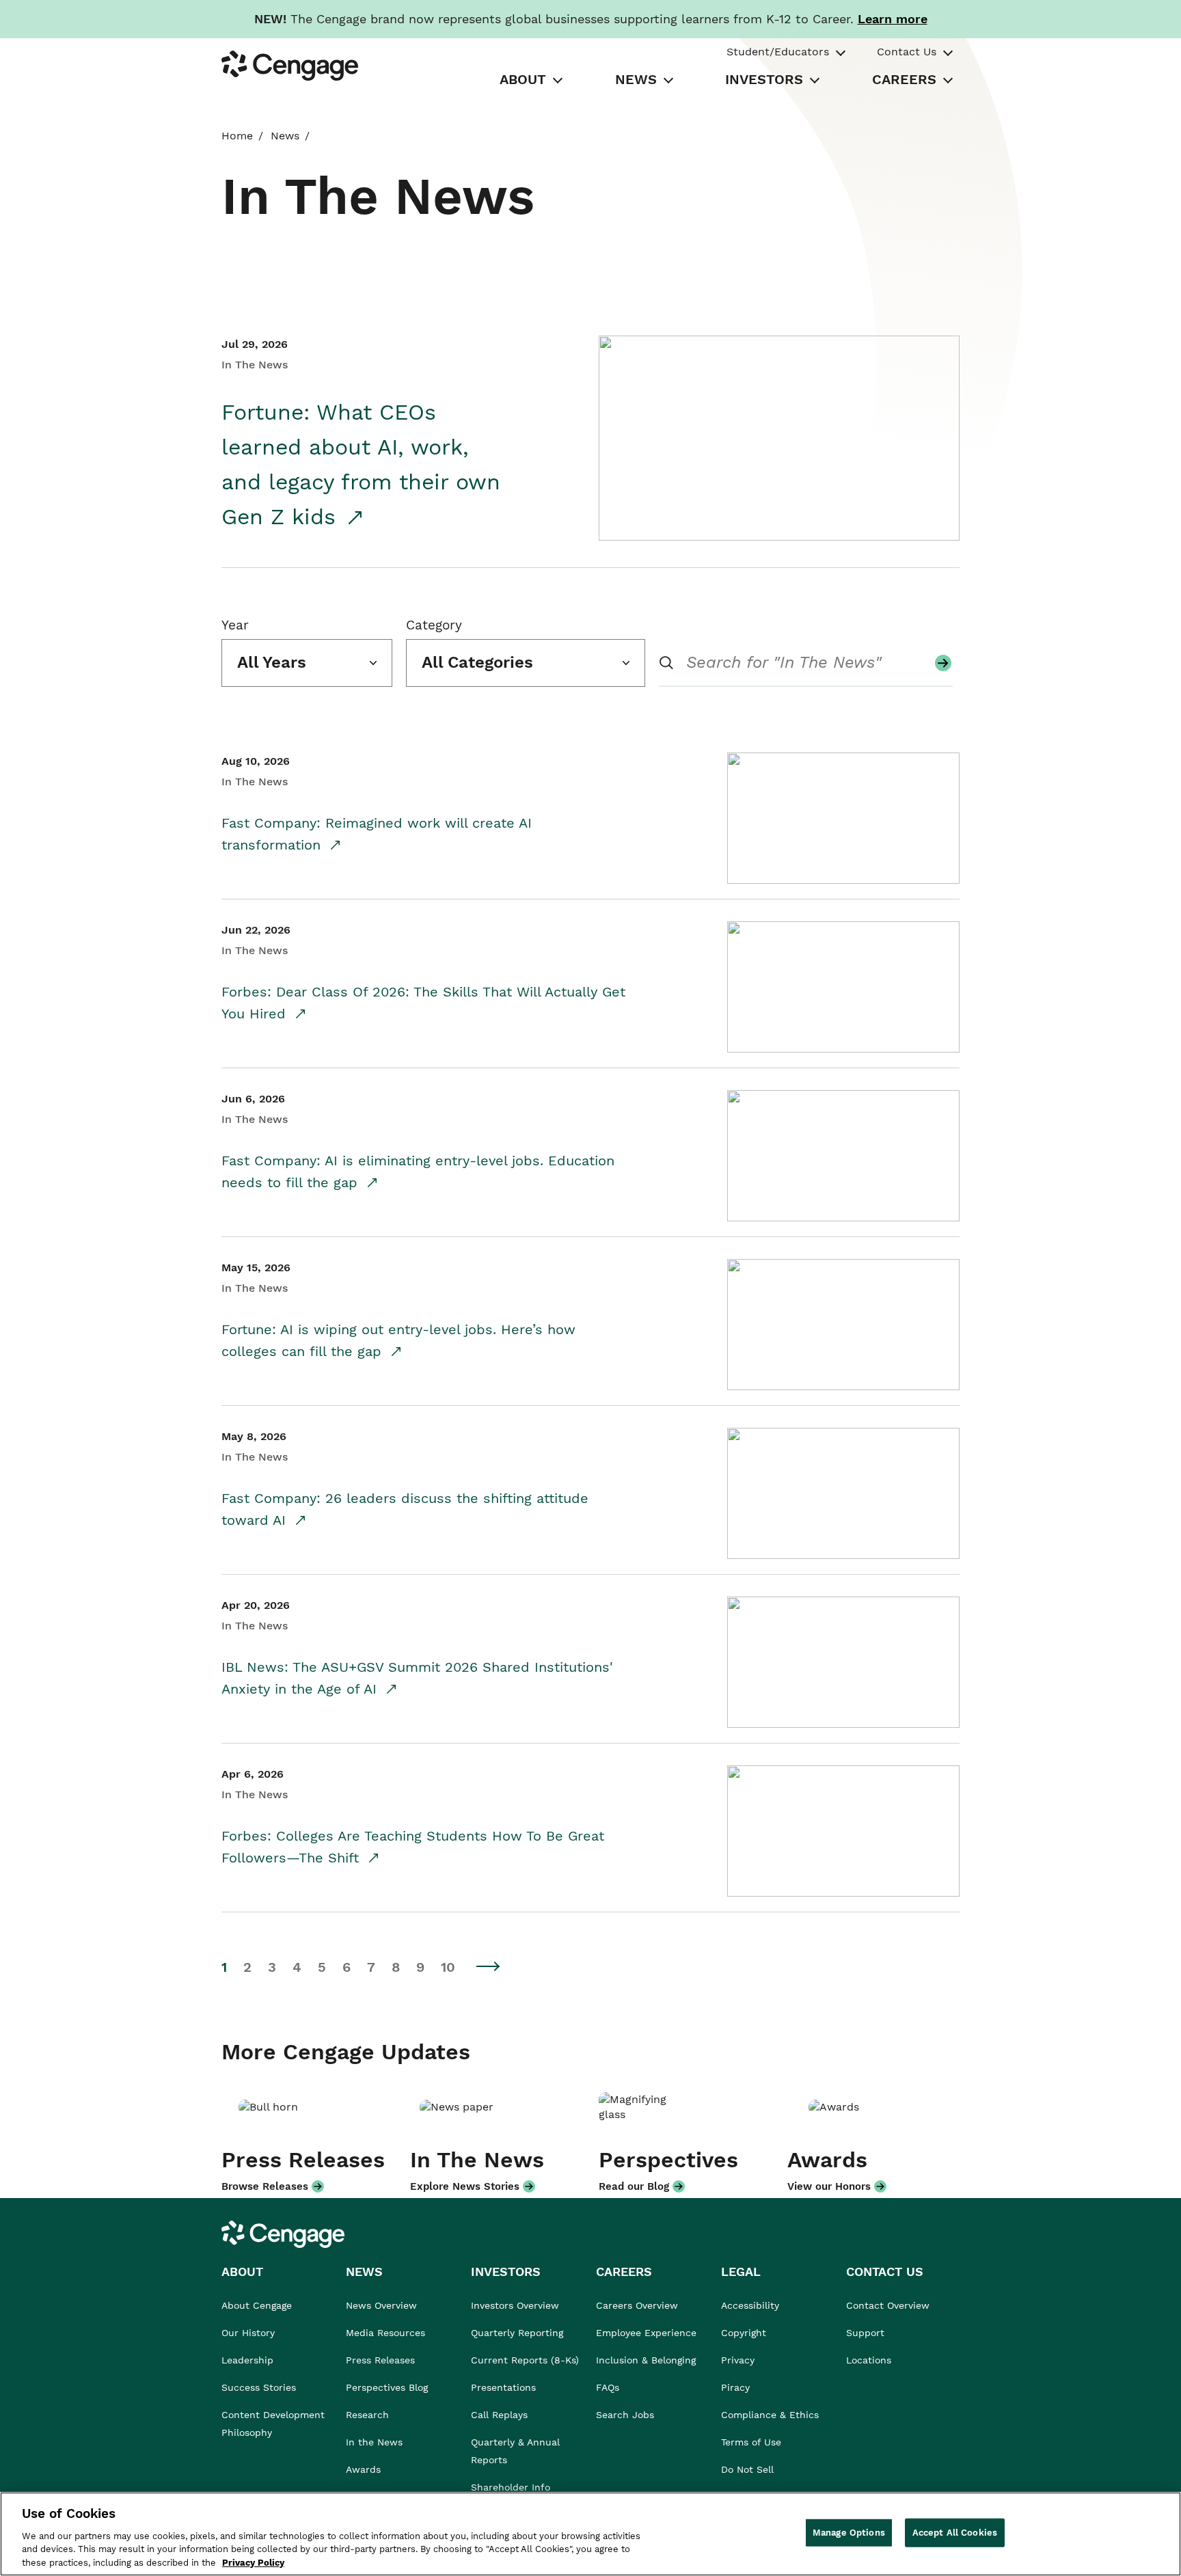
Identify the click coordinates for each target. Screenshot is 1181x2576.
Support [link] (867, 2333)
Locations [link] (869, 2360)
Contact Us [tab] (907, 52)
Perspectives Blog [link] (387, 2387)
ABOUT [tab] (523, 79)
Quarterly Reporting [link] (517, 2333)
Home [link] (237, 136)
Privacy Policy (253, 2562)
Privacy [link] (738, 2360)
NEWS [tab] (636, 79)
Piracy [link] (735, 2387)
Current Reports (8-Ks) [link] (525, 2360)
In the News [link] (374, 2442)
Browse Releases (265, 2186)
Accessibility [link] (750, 2305)
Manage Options (849, 2533)
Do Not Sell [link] (749, 2469)
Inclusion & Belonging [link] (646, 2360)
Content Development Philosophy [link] (273, 2424)
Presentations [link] (503, 2387)
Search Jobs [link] (625, 2415)
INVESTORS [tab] (764, 79)
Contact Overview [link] (888, 2305)
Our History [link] (248, 2333)
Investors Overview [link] (515, 2305)
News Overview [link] (381, 2305)
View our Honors (829, 2186)
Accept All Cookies (955, 2533)
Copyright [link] (744, 2333)
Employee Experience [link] (646, 2333)
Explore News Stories (465, 2186)
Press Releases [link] (380, 2360)
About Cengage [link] (257, 2305)
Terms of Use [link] (751, 2442)
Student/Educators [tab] (778, 52)
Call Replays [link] (499, 2415)
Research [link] (367, 2415)
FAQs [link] (608, 2387)
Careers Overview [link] (637, 2305)
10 (448, 1967)
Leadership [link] (247, 2360)
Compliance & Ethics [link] (770, 2415)
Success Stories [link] (259, 2387)
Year (235, 625)
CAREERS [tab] (904, 79)
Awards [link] (363, 2469)
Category (434, 625)
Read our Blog (634, 2186)
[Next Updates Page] (489, 1966)
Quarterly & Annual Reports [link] (515, 2451)
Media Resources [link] (385, 2333)
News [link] (285, 136)
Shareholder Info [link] (511, 2487)
